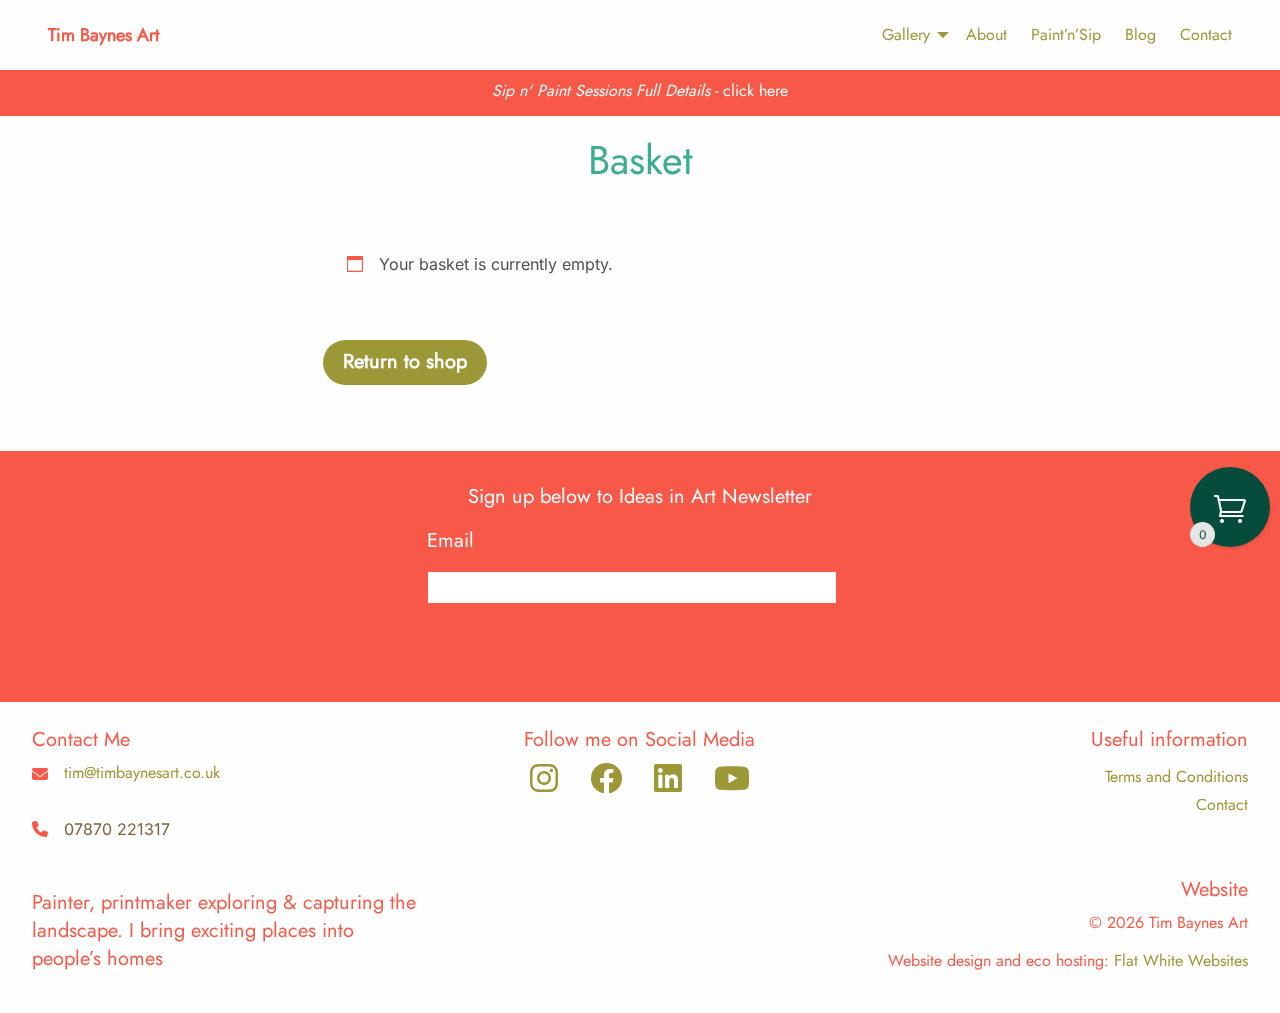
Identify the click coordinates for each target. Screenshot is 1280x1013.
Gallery (906, 34)
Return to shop (405, 361)
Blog (1140, 34)
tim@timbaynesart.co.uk (142, 772)
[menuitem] (906, 35)
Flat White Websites (1181, 960)
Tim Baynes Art (103, 35)
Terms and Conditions (1176, 776)
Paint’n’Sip (1066, 34)
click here (755, 90)
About (986, 34)
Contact (1206, 34)
